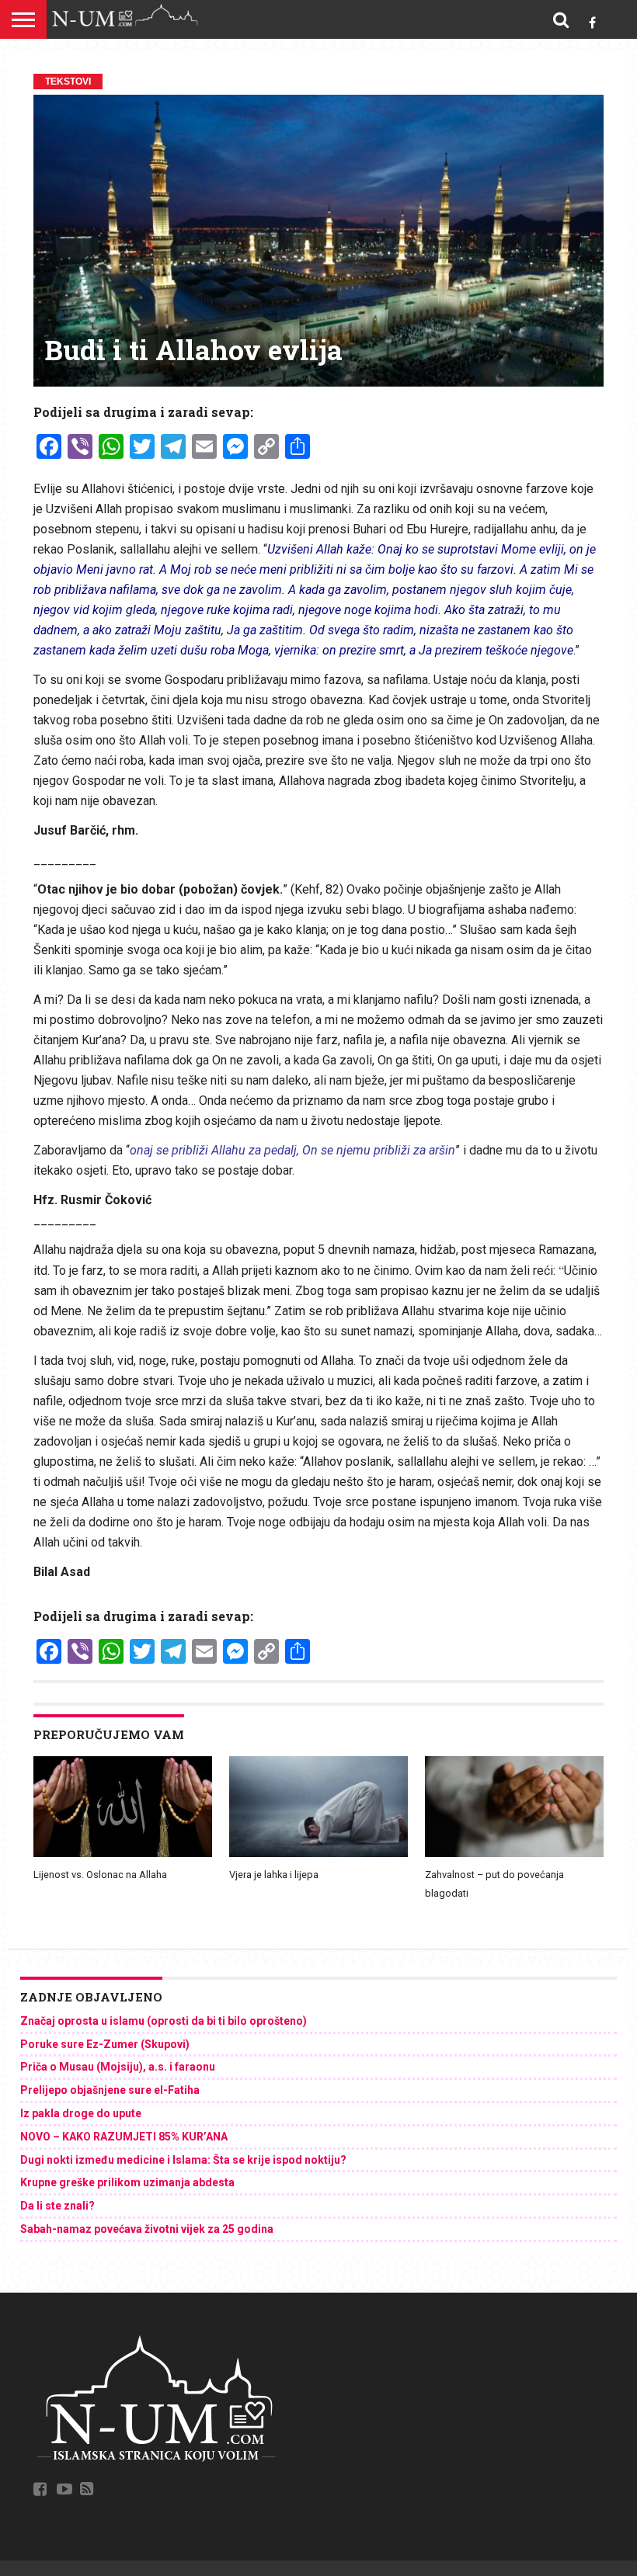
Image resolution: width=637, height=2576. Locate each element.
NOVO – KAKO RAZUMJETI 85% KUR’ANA (124, 2137)
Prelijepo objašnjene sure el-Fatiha (110, 2090)
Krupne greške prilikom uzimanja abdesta (127, 2182)
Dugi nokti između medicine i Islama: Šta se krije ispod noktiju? (183, 2160)
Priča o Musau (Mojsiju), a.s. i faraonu (118, 2067)
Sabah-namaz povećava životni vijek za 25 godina (147, 2229)
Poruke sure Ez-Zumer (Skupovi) (105, 2044)
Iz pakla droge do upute (81, 2113)
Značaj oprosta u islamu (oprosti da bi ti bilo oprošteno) (164, 2021)
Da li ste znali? (57, 2206)
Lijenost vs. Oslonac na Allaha (100, 1875)
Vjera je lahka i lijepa (274, 1875)
